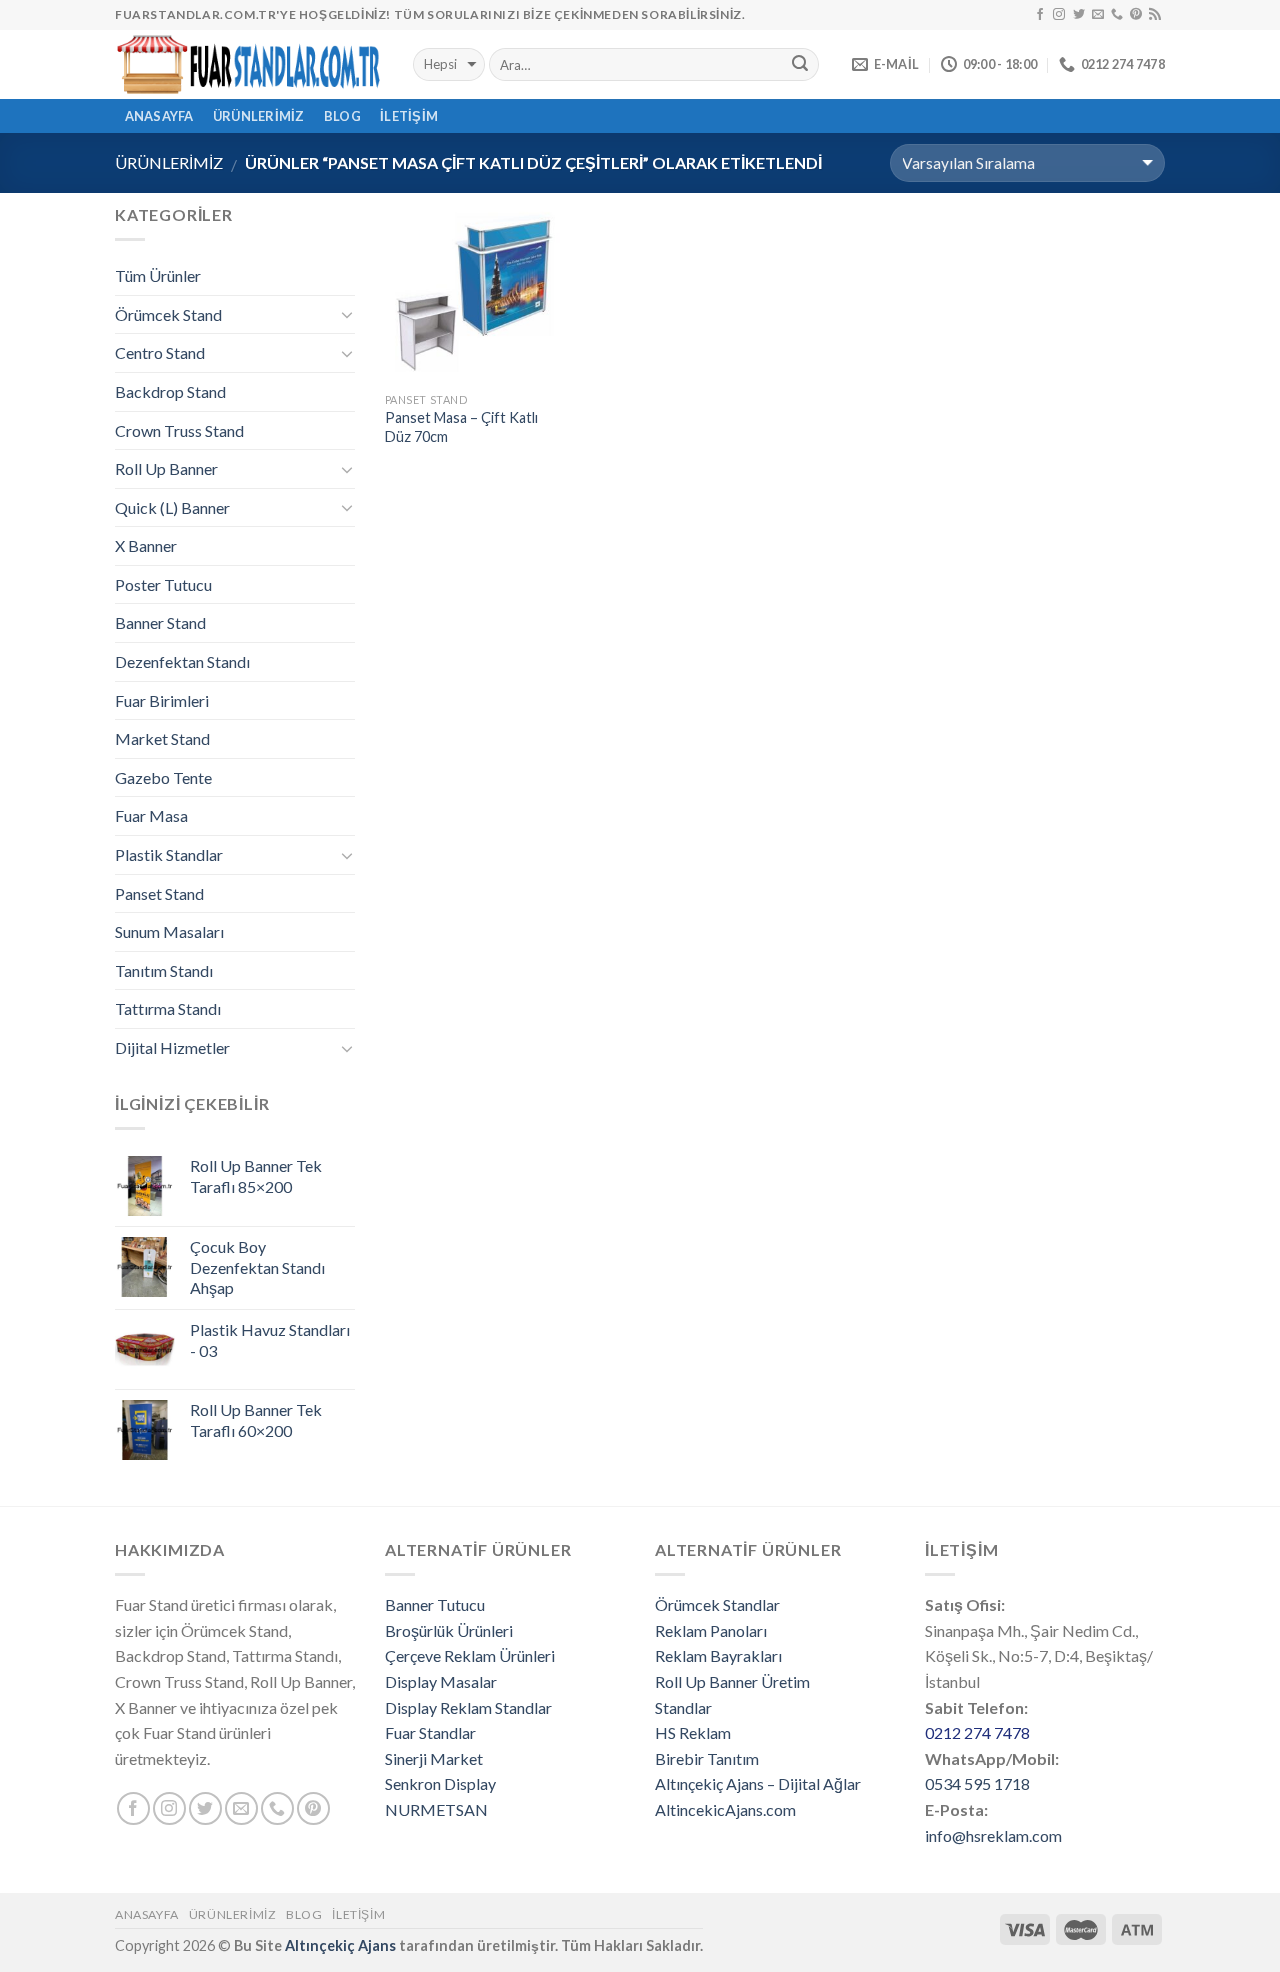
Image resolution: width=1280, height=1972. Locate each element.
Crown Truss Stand (179, 430)
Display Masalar (441, 1681)
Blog (342, 116)
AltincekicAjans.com (725, 1809)
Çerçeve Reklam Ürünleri (470, 1655)
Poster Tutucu (163, 584)
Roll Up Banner (166, 468)
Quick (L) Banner (172, 507)
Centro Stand (160, 352)
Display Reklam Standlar (468, 1707)
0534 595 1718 (977, 1783)
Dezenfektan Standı (182, 661)
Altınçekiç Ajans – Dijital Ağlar (758, 1783)
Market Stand (162, 738)
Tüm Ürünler (158, 275)
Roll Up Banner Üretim (732, 1681)
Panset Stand (159, 893)
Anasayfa (147, 1914)
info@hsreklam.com (993, 1835)
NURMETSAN (436, 1809)
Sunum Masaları (169, 931)
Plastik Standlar (169, 854)
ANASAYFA (159, 116)
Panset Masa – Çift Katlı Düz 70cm (461, 427)
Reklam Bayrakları (718, 1655)
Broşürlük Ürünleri (449, 1630)
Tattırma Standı (168, 1008)
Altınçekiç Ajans (340, 1945)
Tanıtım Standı (164, 970)
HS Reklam (693, 1732)
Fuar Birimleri (162, 700)
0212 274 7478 (977, 1732)
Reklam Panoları (711, 1630)
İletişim (409, 116)
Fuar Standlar (430, 1732)
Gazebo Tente (163, 777)
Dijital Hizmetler (172, 1047)
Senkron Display (440, 1783)
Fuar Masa (151, 815)
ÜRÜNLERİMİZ (259, 116)
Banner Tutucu (435, 1604)
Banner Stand (160, 622)
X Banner (146, 545)
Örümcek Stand (168, 314)
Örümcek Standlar (717, 1604)
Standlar (683, 1707)
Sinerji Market (434, 1758)
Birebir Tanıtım (707, 1758)
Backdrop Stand (170, 391)
